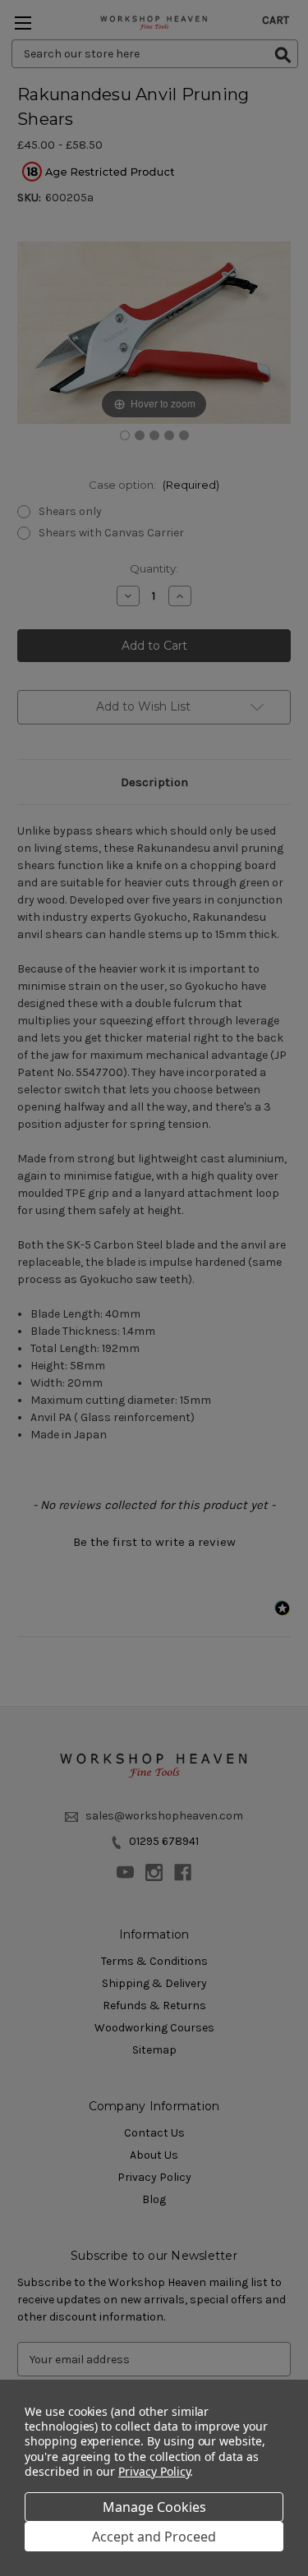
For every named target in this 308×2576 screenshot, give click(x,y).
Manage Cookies (154, 2507)
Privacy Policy (154, 2471)
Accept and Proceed (154, 2537)
